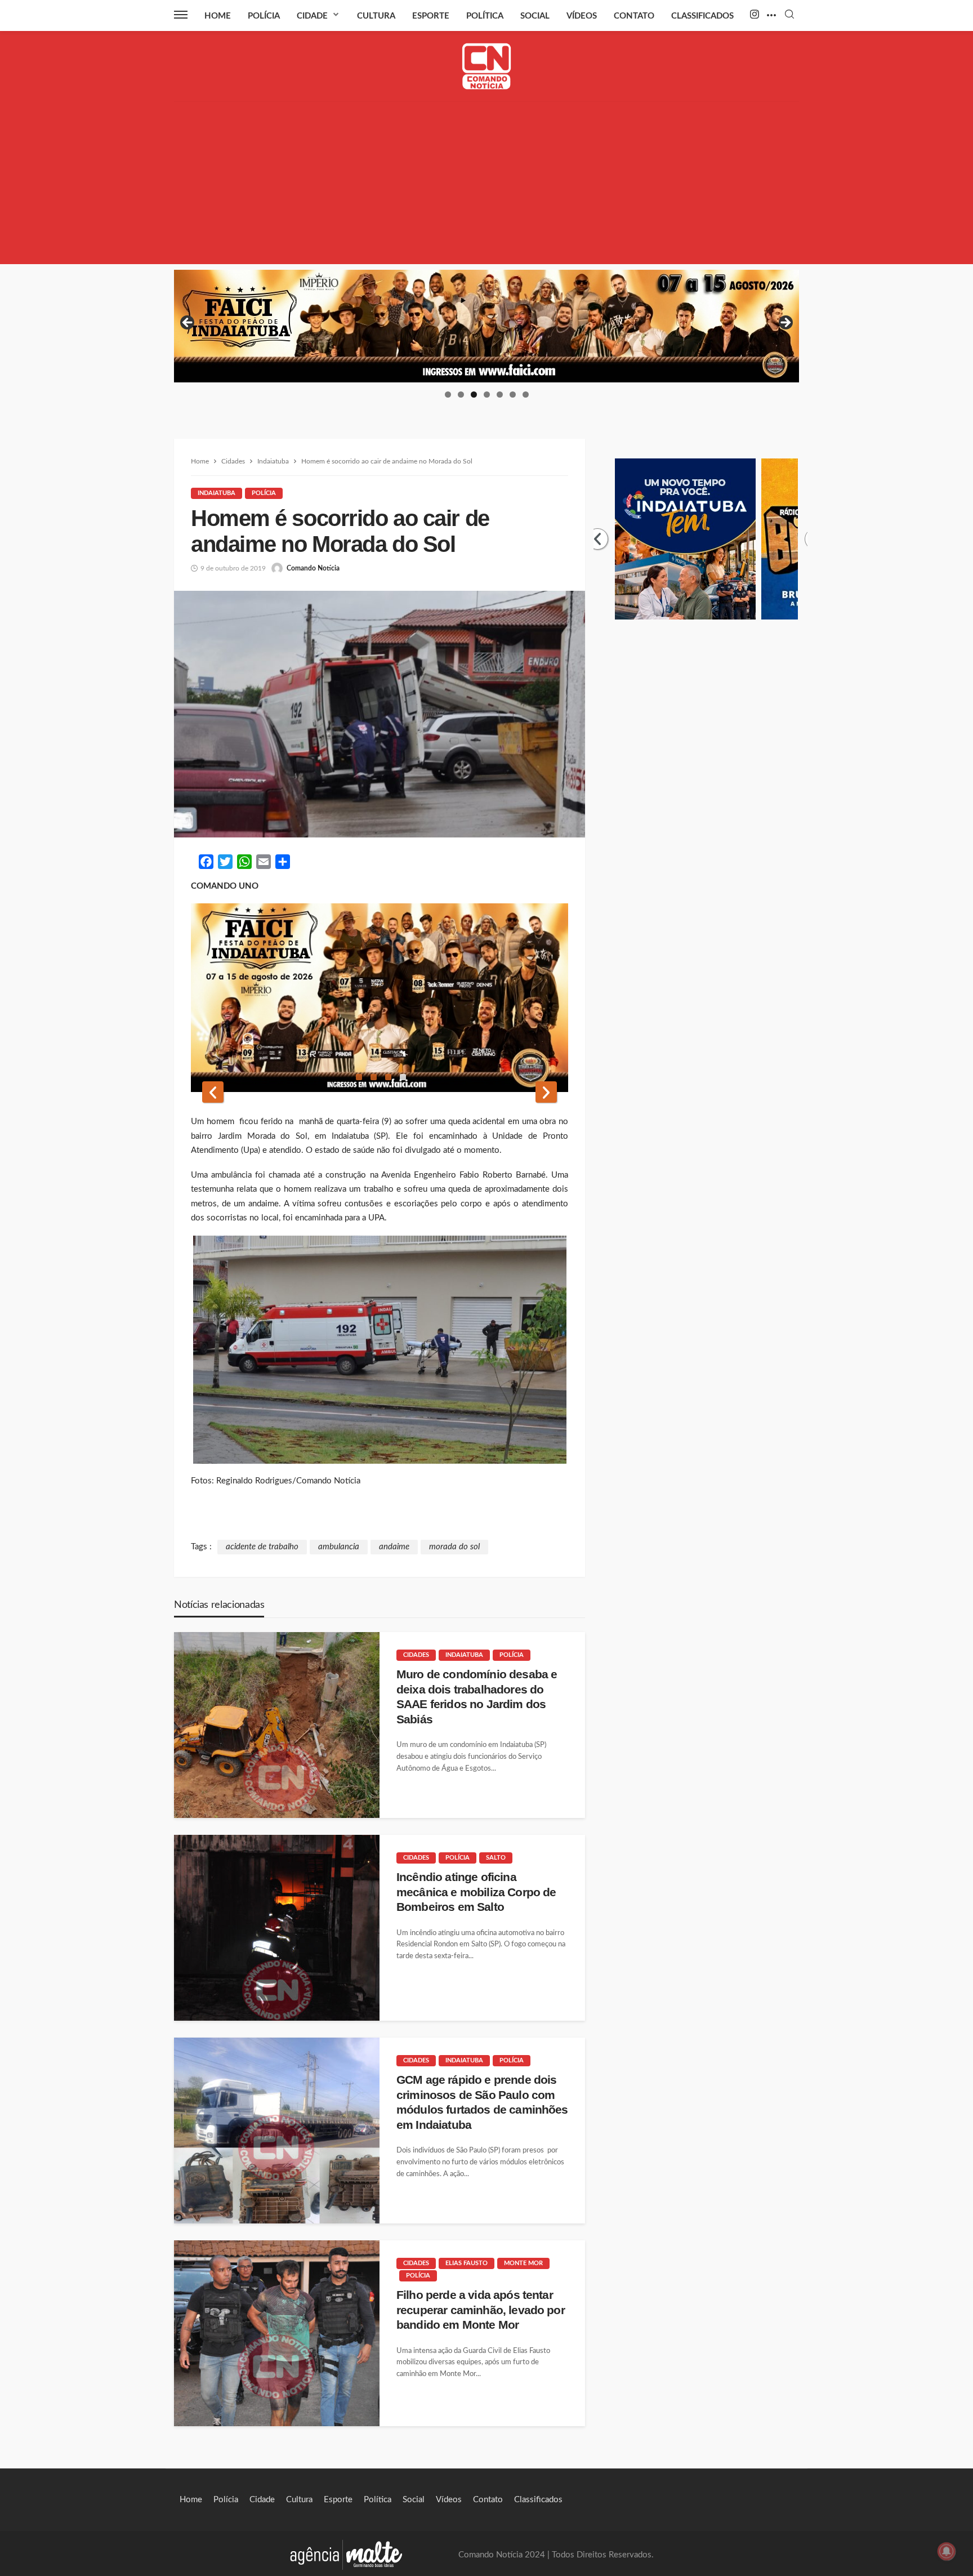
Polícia (264, 16)
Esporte (431, 16)
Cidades (416, 1655)
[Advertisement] (486, 185)
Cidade (312, 16)
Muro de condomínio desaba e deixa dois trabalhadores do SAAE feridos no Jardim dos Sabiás (477, 1696)
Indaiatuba (217, 493)
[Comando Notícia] (487, 66)
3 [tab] (474, 395)
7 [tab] (526, 395)
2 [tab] (461, 395)
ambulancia (339, 1547)
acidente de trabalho (262, 1547)
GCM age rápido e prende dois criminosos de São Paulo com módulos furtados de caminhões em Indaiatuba (482, 2102)
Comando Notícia (313, 568)
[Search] (789, 15)
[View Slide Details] (486, 326)
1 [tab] (448, 395)
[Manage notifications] (947, 2551)
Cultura (376, 16)
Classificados (702, 16)
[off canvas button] (181, 15)
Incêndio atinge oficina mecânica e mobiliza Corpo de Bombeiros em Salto (476, 1892)
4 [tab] (487, 395)
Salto (496, 1858)
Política (485, 16)
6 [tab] (513, 395)
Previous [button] (188, 323)
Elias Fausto (467, 2263)
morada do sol (454, 1547)
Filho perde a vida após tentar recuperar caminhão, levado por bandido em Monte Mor (481, 2310)
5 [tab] (500, 395)
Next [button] (785, 323)
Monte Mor (523, 2263)
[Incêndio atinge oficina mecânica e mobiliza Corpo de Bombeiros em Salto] (277, 1928)
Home (218, 16)
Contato (634, 16)
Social (535, 16)
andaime (394, 1547)
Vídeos (582, 16)
